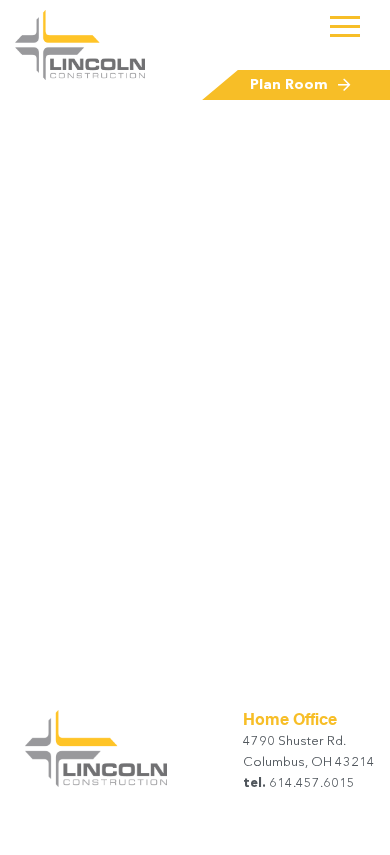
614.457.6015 (310, 783)
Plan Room (289, 85)
